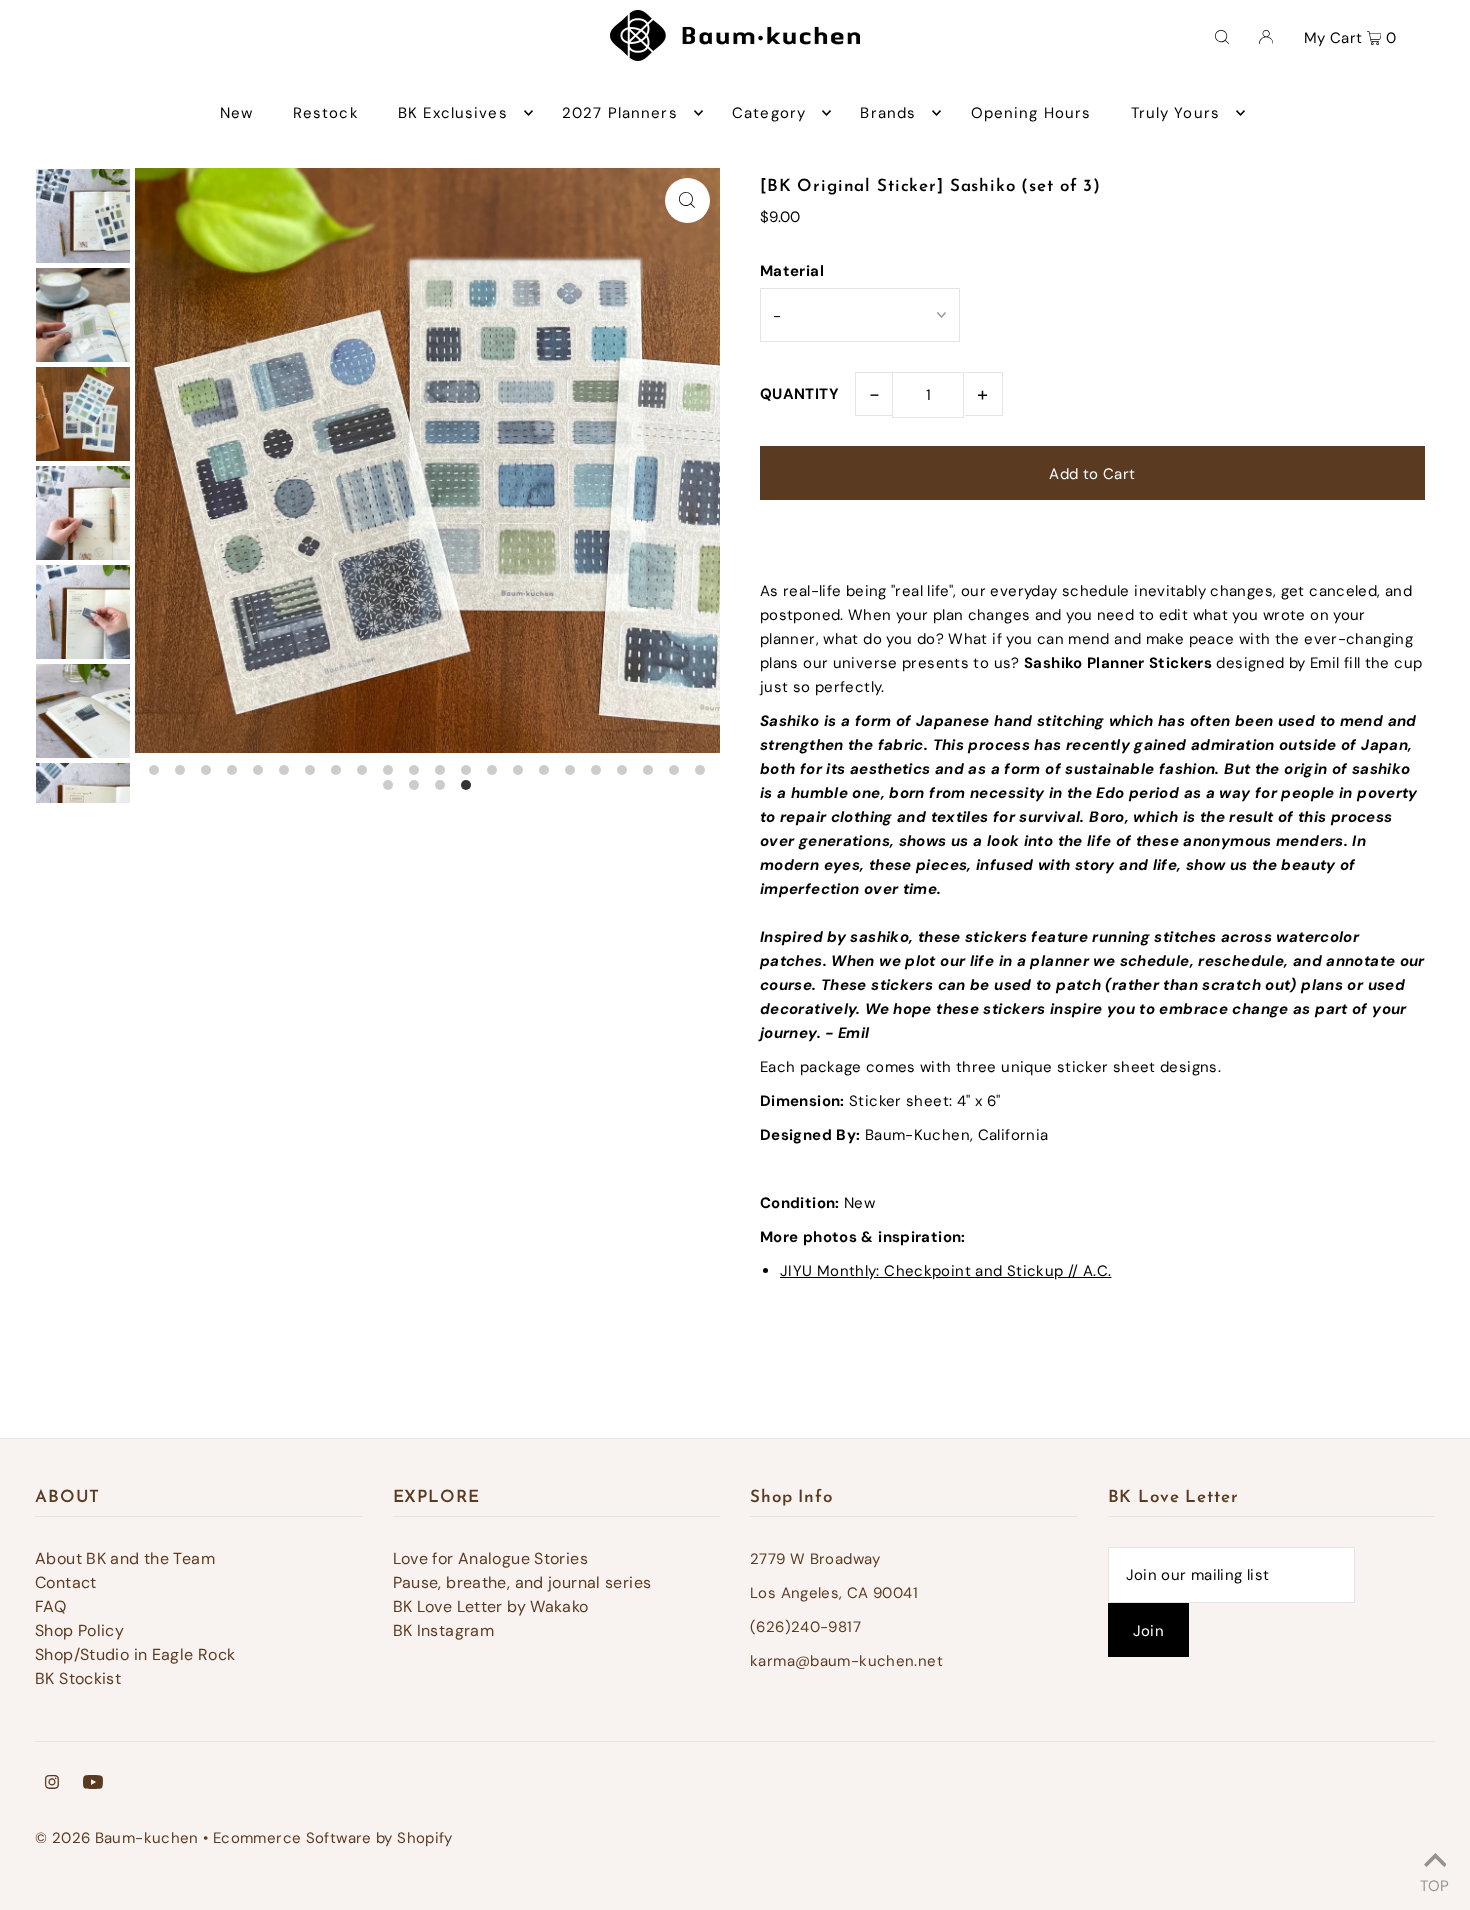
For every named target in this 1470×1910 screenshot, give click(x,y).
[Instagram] (52, 1784)
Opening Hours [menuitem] (1031, 113)
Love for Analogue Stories (490, 1558)
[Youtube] (93, 1784)
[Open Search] (1222, 36)
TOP (1434, 1883)
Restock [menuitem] (326, 113)
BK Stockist (78, 1678)
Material (792, 271)
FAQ (50, 1606)
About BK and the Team (125, 1558)
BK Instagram (444, 1630)
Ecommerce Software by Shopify (333, 1838)
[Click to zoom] (687, 200)
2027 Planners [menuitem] (620, 113)
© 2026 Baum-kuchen (117, 1838)
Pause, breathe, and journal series (522, 1582)
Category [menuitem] (769, 113)
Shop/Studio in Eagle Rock (135, 1654)
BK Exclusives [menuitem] (453, 113)
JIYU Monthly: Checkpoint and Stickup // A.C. (946, 1271)
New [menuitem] (236, 113)
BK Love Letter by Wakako (491, 1606)
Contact (66, 1582)
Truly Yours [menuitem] (1175, 113)
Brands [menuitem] (888, 113)
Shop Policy (79, 1630)
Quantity (799, 394)
